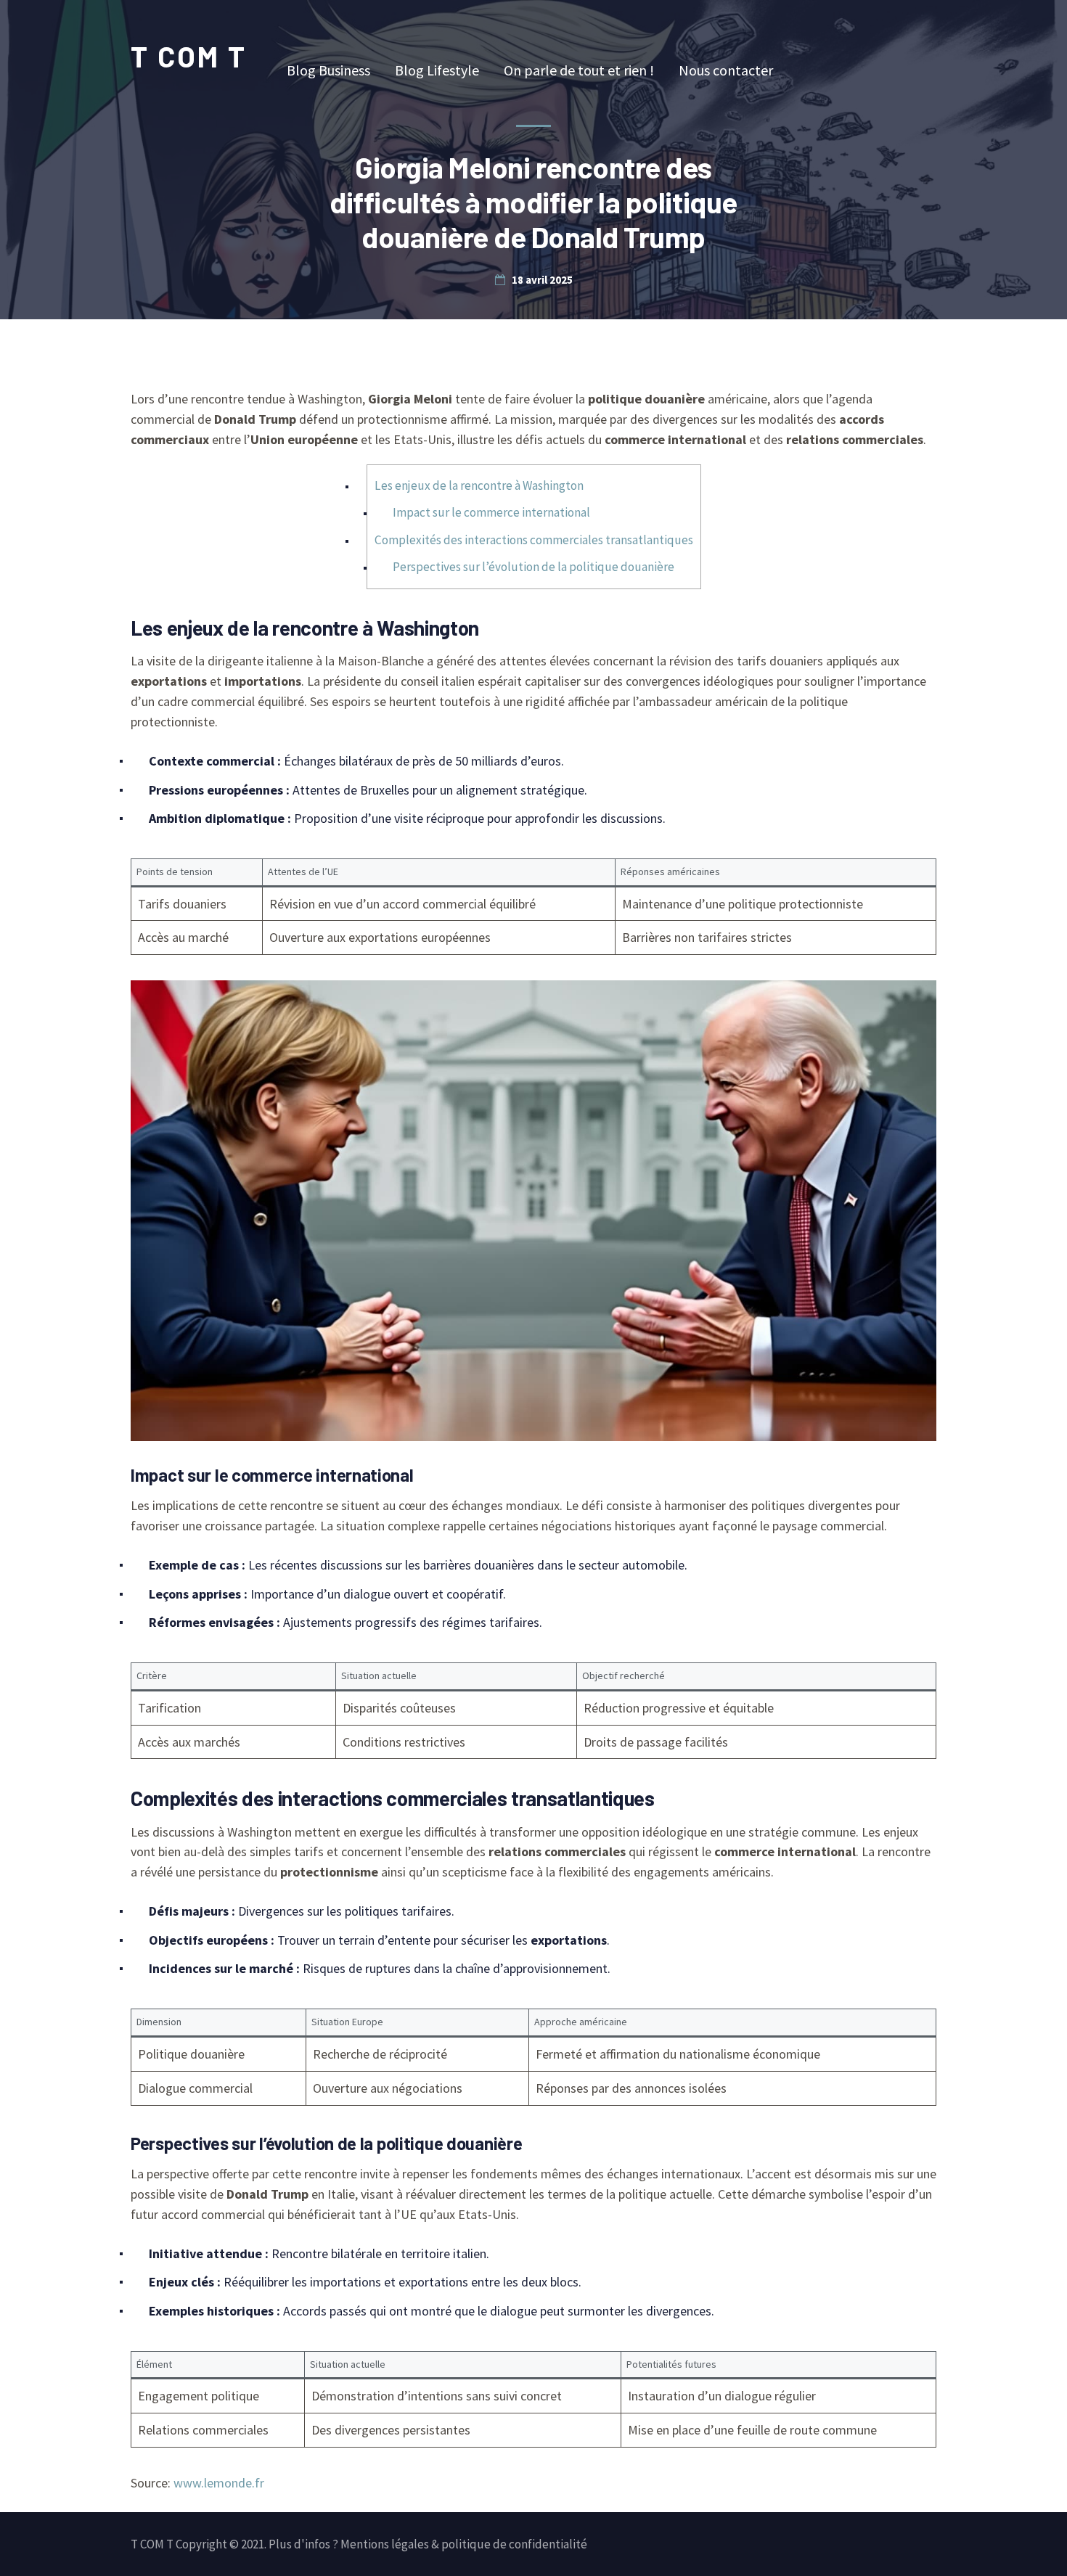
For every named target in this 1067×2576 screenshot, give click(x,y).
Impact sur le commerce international (491, 512)
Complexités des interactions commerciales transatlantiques (534, 540)
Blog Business (328, 70)
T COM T (189, 56)
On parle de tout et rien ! (579, 70)
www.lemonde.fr (219, 2483)
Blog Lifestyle (437, 70)
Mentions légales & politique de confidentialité (464, 2544)
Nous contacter (726, 70)
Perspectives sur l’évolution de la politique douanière (533, 567)
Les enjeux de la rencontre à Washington (479, 485)
